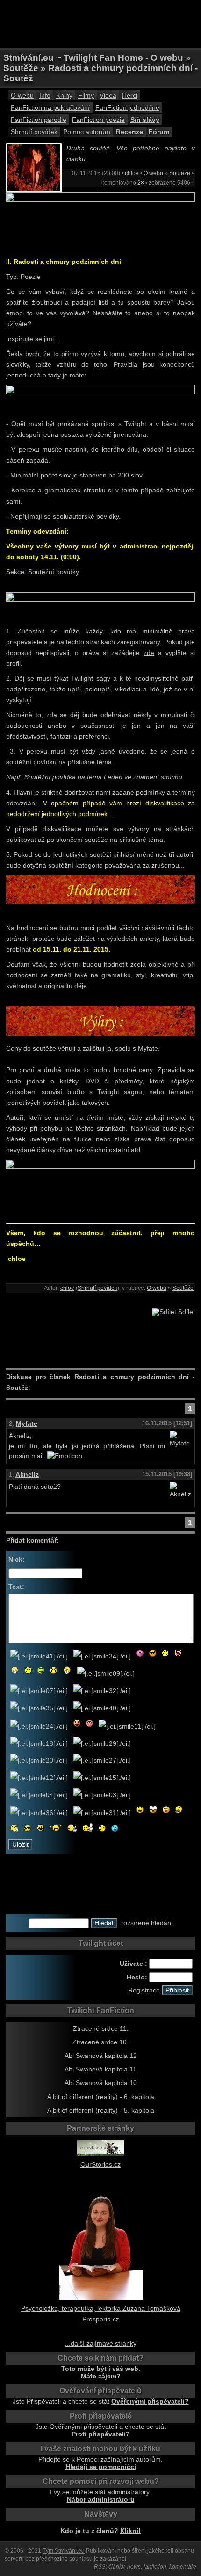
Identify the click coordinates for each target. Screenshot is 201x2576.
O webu (22, 95)
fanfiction (155, 2567)
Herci (130, 95)
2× (141, 183)
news (134, 2567)
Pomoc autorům (87, 132)
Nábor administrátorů (101, 2499)
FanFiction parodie (39, 120)
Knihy (64, 95)
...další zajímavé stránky (101, 2343)
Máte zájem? (101, 2376)
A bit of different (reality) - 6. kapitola (101, 2097)
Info (45, 95)
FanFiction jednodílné (127, 107)
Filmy (86, 95)
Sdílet (186, 1312)
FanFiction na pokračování (50, 107)
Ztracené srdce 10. (100, 2042)
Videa (108, 95)
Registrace (144, 1990)
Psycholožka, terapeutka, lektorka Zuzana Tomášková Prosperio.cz (101, 2314)
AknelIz (27, 1474)
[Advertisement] (100, 23)
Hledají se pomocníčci (101, 2467)
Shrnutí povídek (34, 132)
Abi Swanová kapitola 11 (100, 2069)
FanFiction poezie (98, 120)
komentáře (183, 2567)
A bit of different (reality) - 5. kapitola (101, 2110)
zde (149, 653)
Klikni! (130, 2531)
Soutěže (180, 173)
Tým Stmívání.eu (64, 2551)
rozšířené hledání (147, 1923)
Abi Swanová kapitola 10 (101, 2083)
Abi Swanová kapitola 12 (101, 2056)
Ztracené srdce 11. (101, 2028)
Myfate (27, 1423)
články (116, 2567)
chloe (132, 173)
